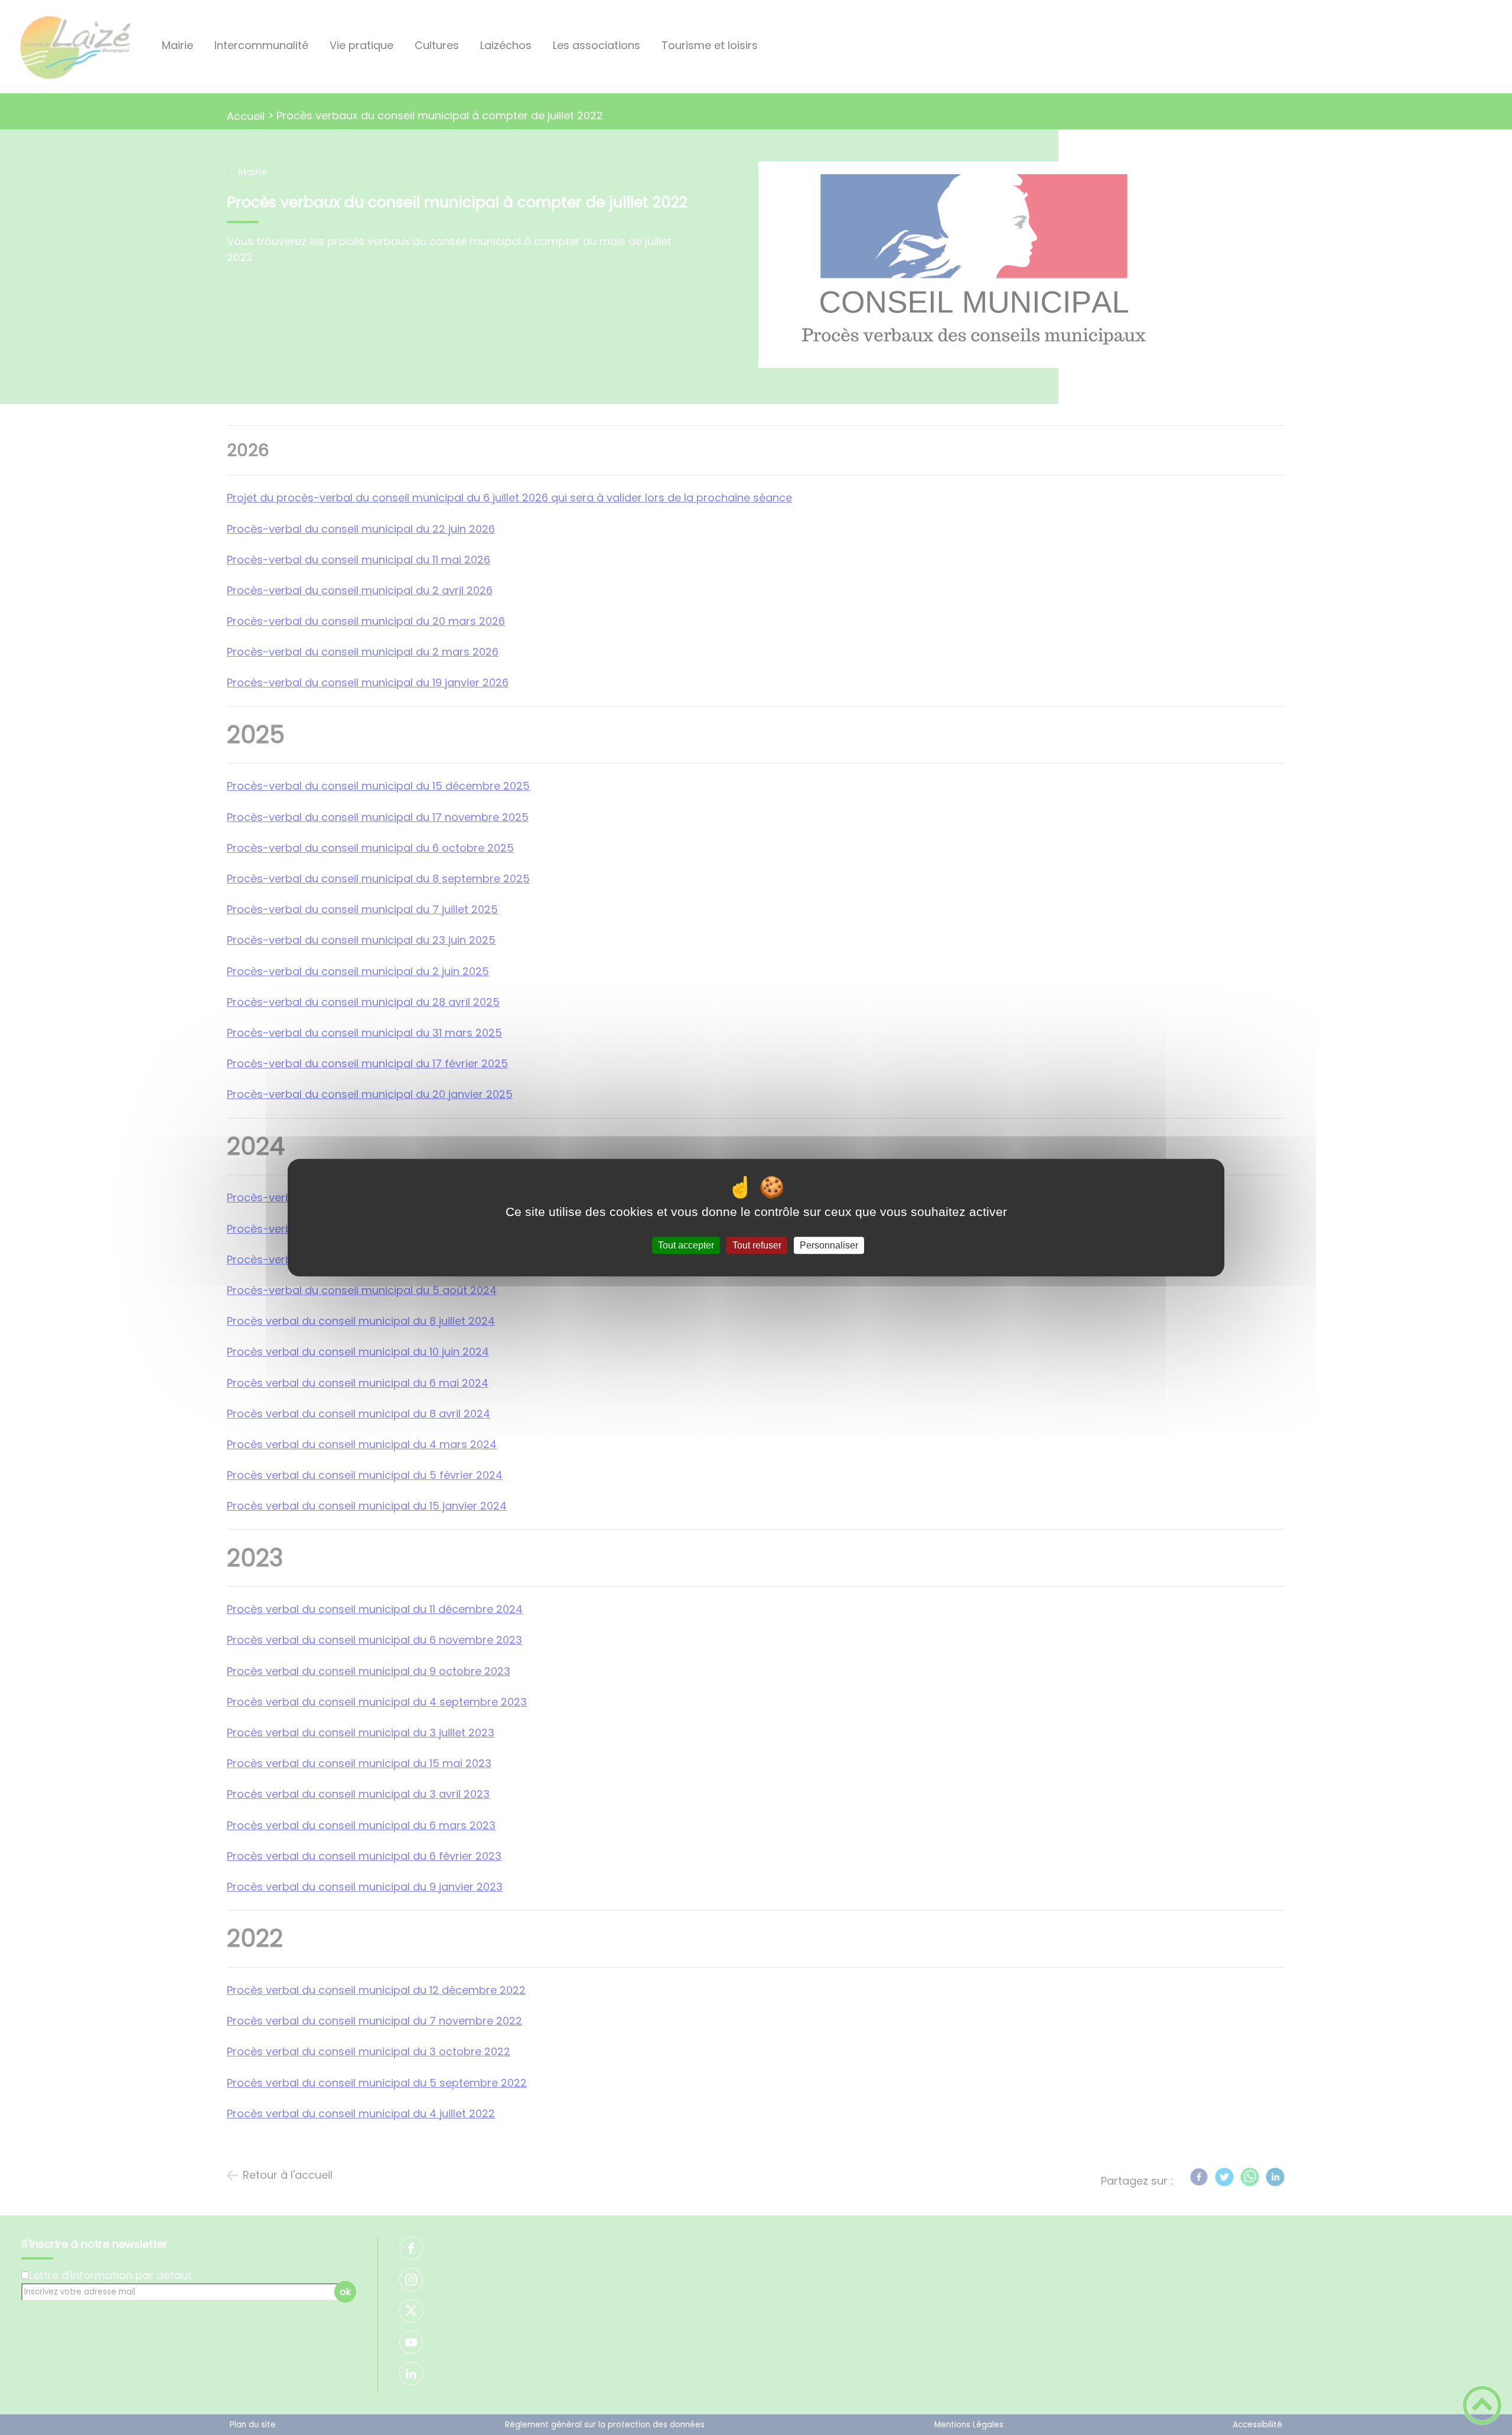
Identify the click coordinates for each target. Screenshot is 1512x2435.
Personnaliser (829, 1245)
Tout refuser (757, 1245)
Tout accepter (686, 1245)
